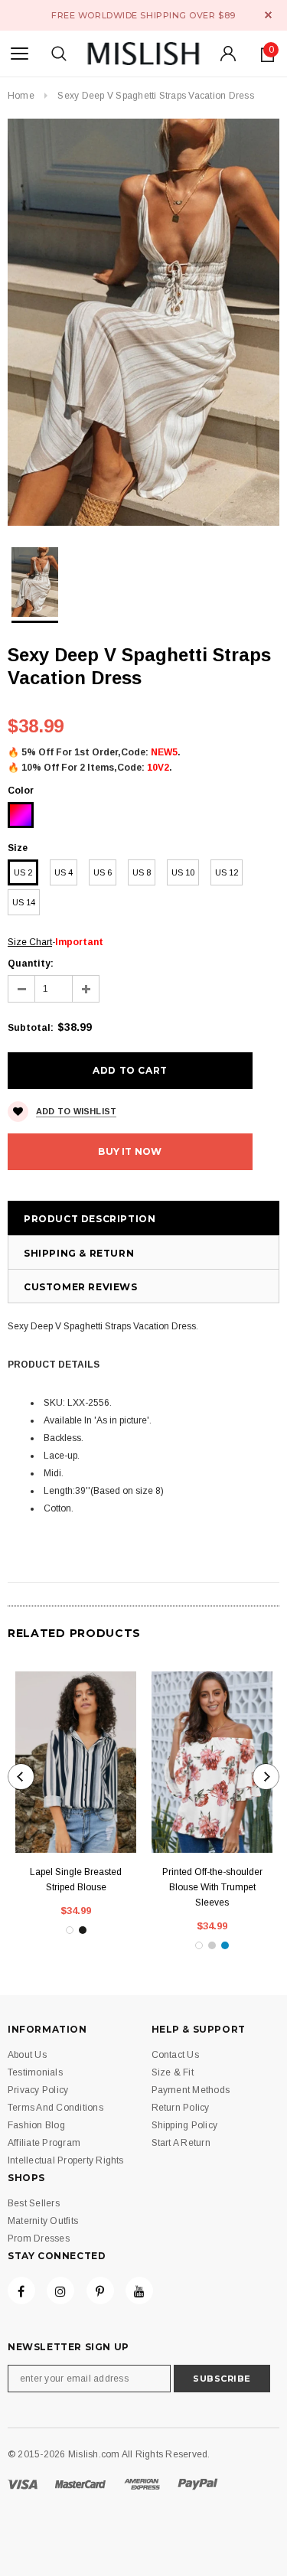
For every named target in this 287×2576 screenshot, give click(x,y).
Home (21, 96)
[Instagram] (60, 2291)
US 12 (227, 872)
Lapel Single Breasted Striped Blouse (76, 1880)
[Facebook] (21, 2291)
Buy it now (130, 1151)
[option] (143, 322)
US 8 (142, 872)
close (268, 15)
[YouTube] (139, 2291)
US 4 (64, 872)
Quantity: (31, 964)
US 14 (24, 902)
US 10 (183, 872)
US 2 (23, 872)
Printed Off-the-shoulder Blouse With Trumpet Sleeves (212, 1887)
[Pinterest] (100, 2291)
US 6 (103, 872)
